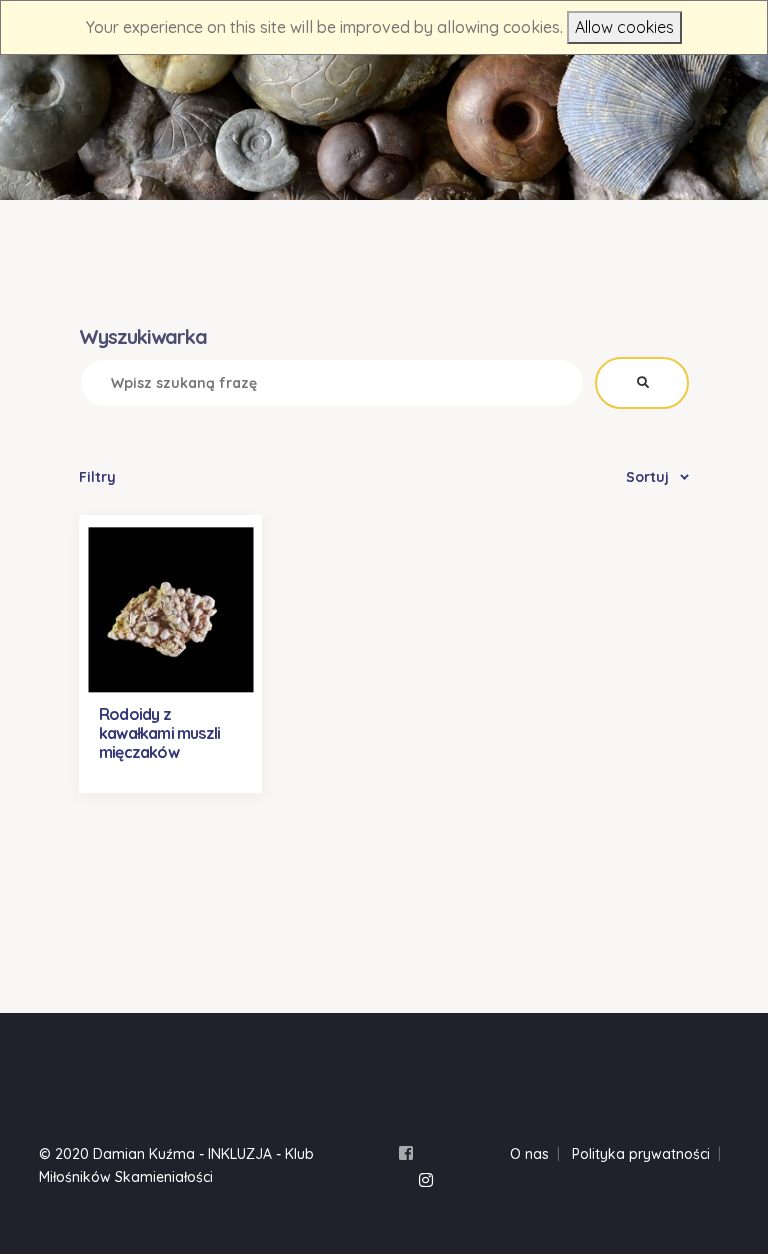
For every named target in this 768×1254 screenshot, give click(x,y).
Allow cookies (624, 27)
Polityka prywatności (641, 1154)
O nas (529, 1154)
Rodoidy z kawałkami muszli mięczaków (159, 733)
